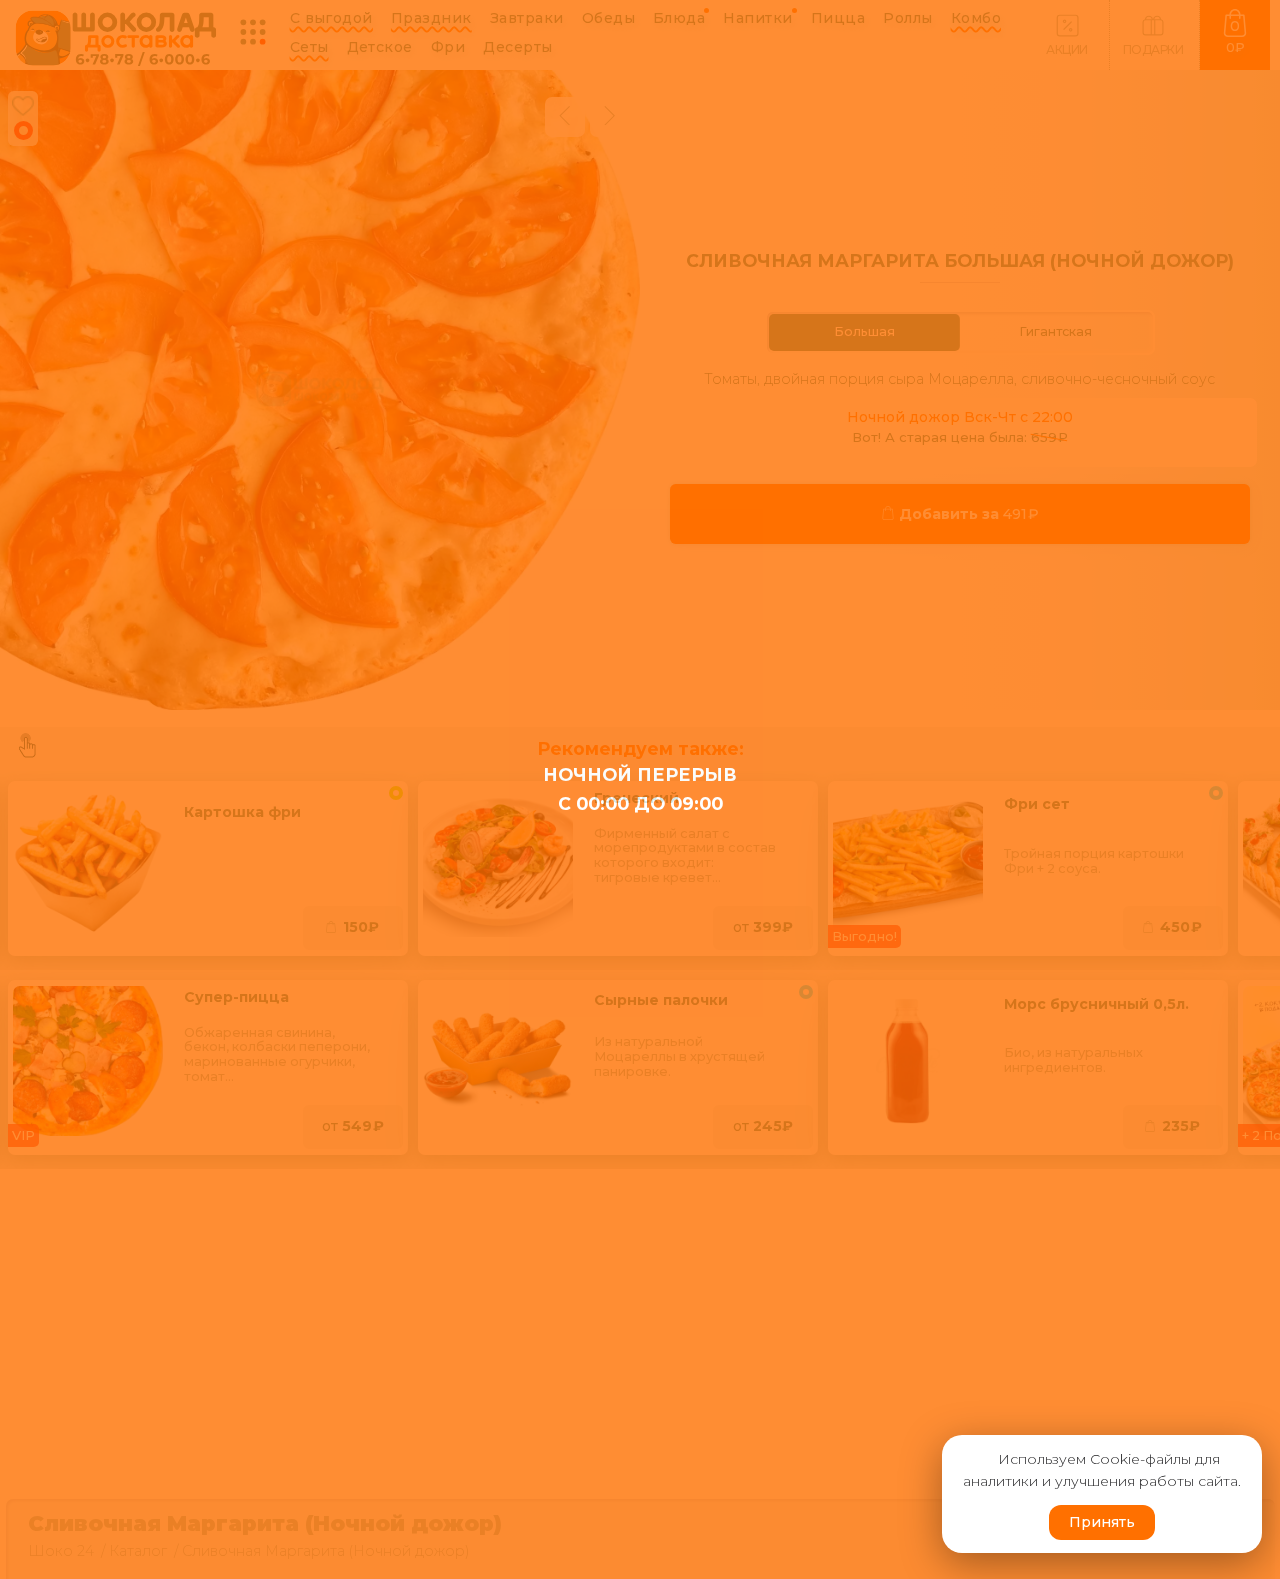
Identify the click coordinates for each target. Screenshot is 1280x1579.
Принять (1102, 1522)
